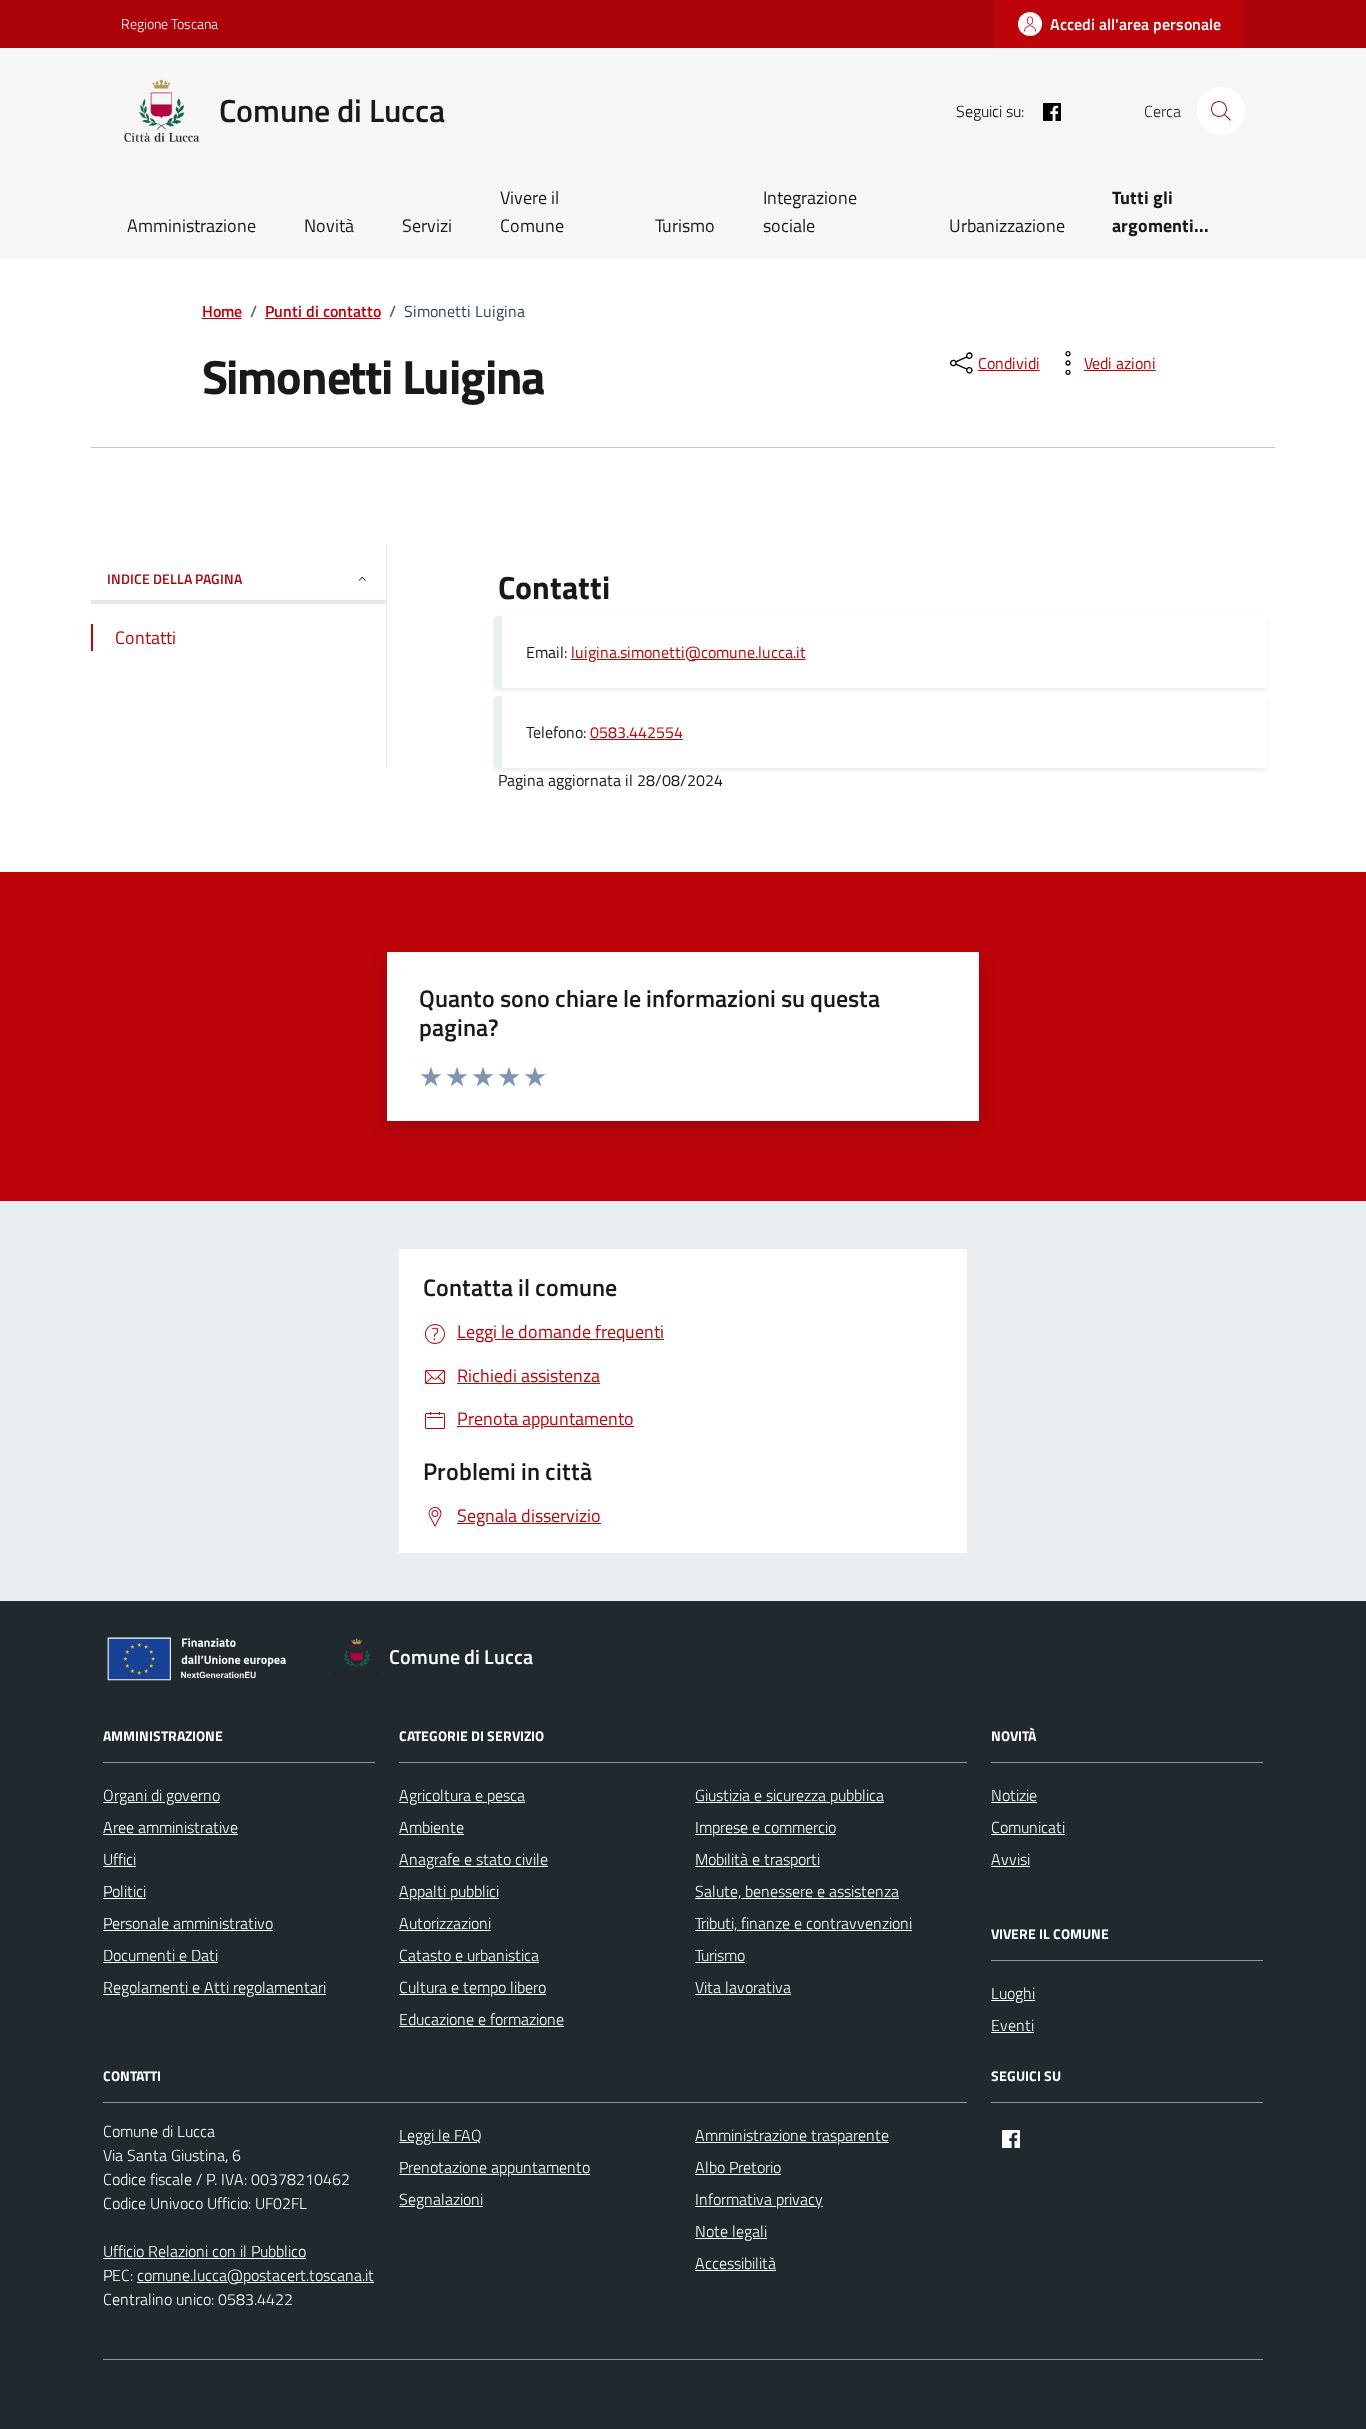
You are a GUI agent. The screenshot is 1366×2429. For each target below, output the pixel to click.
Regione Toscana (169, 23)
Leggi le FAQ (440, 2135)
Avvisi (1010, 1859)
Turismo (685, 225)
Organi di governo (161, 1795)
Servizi (427, 225)
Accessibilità (735, 2263)
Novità (329, 225)
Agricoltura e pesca (462, 1795)
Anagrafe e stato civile (473, 1859)
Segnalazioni (441, 2199)
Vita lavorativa (743, 1987)
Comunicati (1028, 1827)
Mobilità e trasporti (757, 1859)
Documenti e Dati (160, 1955)
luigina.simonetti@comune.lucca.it (688, 652)
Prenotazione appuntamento (494, 2167)
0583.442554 (636, 732)
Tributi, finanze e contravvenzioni (803, 1923)
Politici (124, 1891)
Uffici (119, 1859)
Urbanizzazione (1007, 225)
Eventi (1012, 2025)
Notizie (1014, 1795)
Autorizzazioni (445, 1923)
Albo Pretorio (738, 2167)
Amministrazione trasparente (792, 2135)
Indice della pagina (174, 578)
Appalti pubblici (449, 1891)
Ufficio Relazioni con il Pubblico (204, 2251)
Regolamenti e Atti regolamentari (214, 1987)
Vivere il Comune (532, 211)
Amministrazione (191, 225)
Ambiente (431, 1827)
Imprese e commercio (765, 1827)
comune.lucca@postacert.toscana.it (255, 2275)
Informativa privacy (759, 2199)
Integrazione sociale (810, 211)
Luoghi (1013, 1993)
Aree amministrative (170, 1827)
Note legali (731, 2231)
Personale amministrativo (188, 1923)
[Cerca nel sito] (1221, 111)
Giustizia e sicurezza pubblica (789, 1795)
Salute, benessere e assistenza (797, 1891)
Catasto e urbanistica (469, 1955)
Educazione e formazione (481, 2019)
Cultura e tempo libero (472, 1987)
